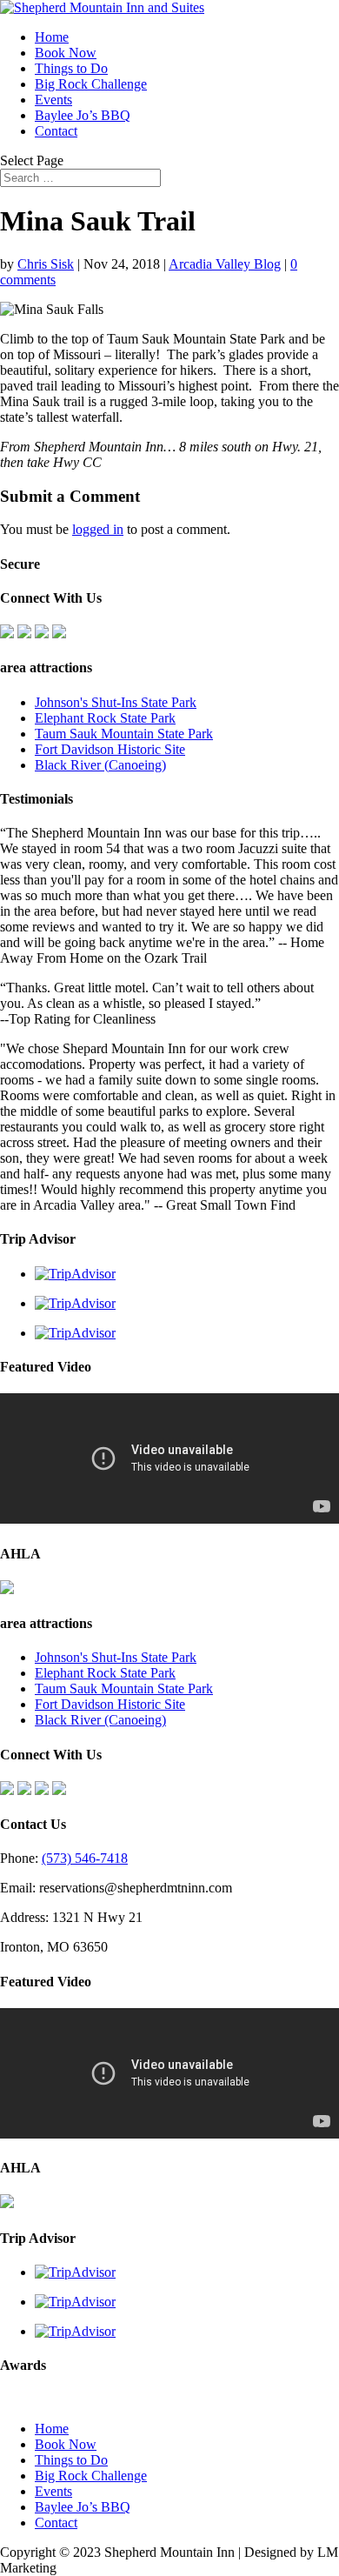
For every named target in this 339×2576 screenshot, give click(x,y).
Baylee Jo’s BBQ (83, 115)
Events (53, 100)
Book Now (66, 53)
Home (52, 37)
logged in (98, 529)
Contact (56, 131)
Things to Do (71, 68)
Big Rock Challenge (91, 84)
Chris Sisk (46, 264)
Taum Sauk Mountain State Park (124, 734)
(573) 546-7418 (85, 1858)
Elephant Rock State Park (105, 718)
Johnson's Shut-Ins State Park (116, 702)
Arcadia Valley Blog (225, 264)
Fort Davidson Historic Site (110, 749)
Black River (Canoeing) (100, 765)
